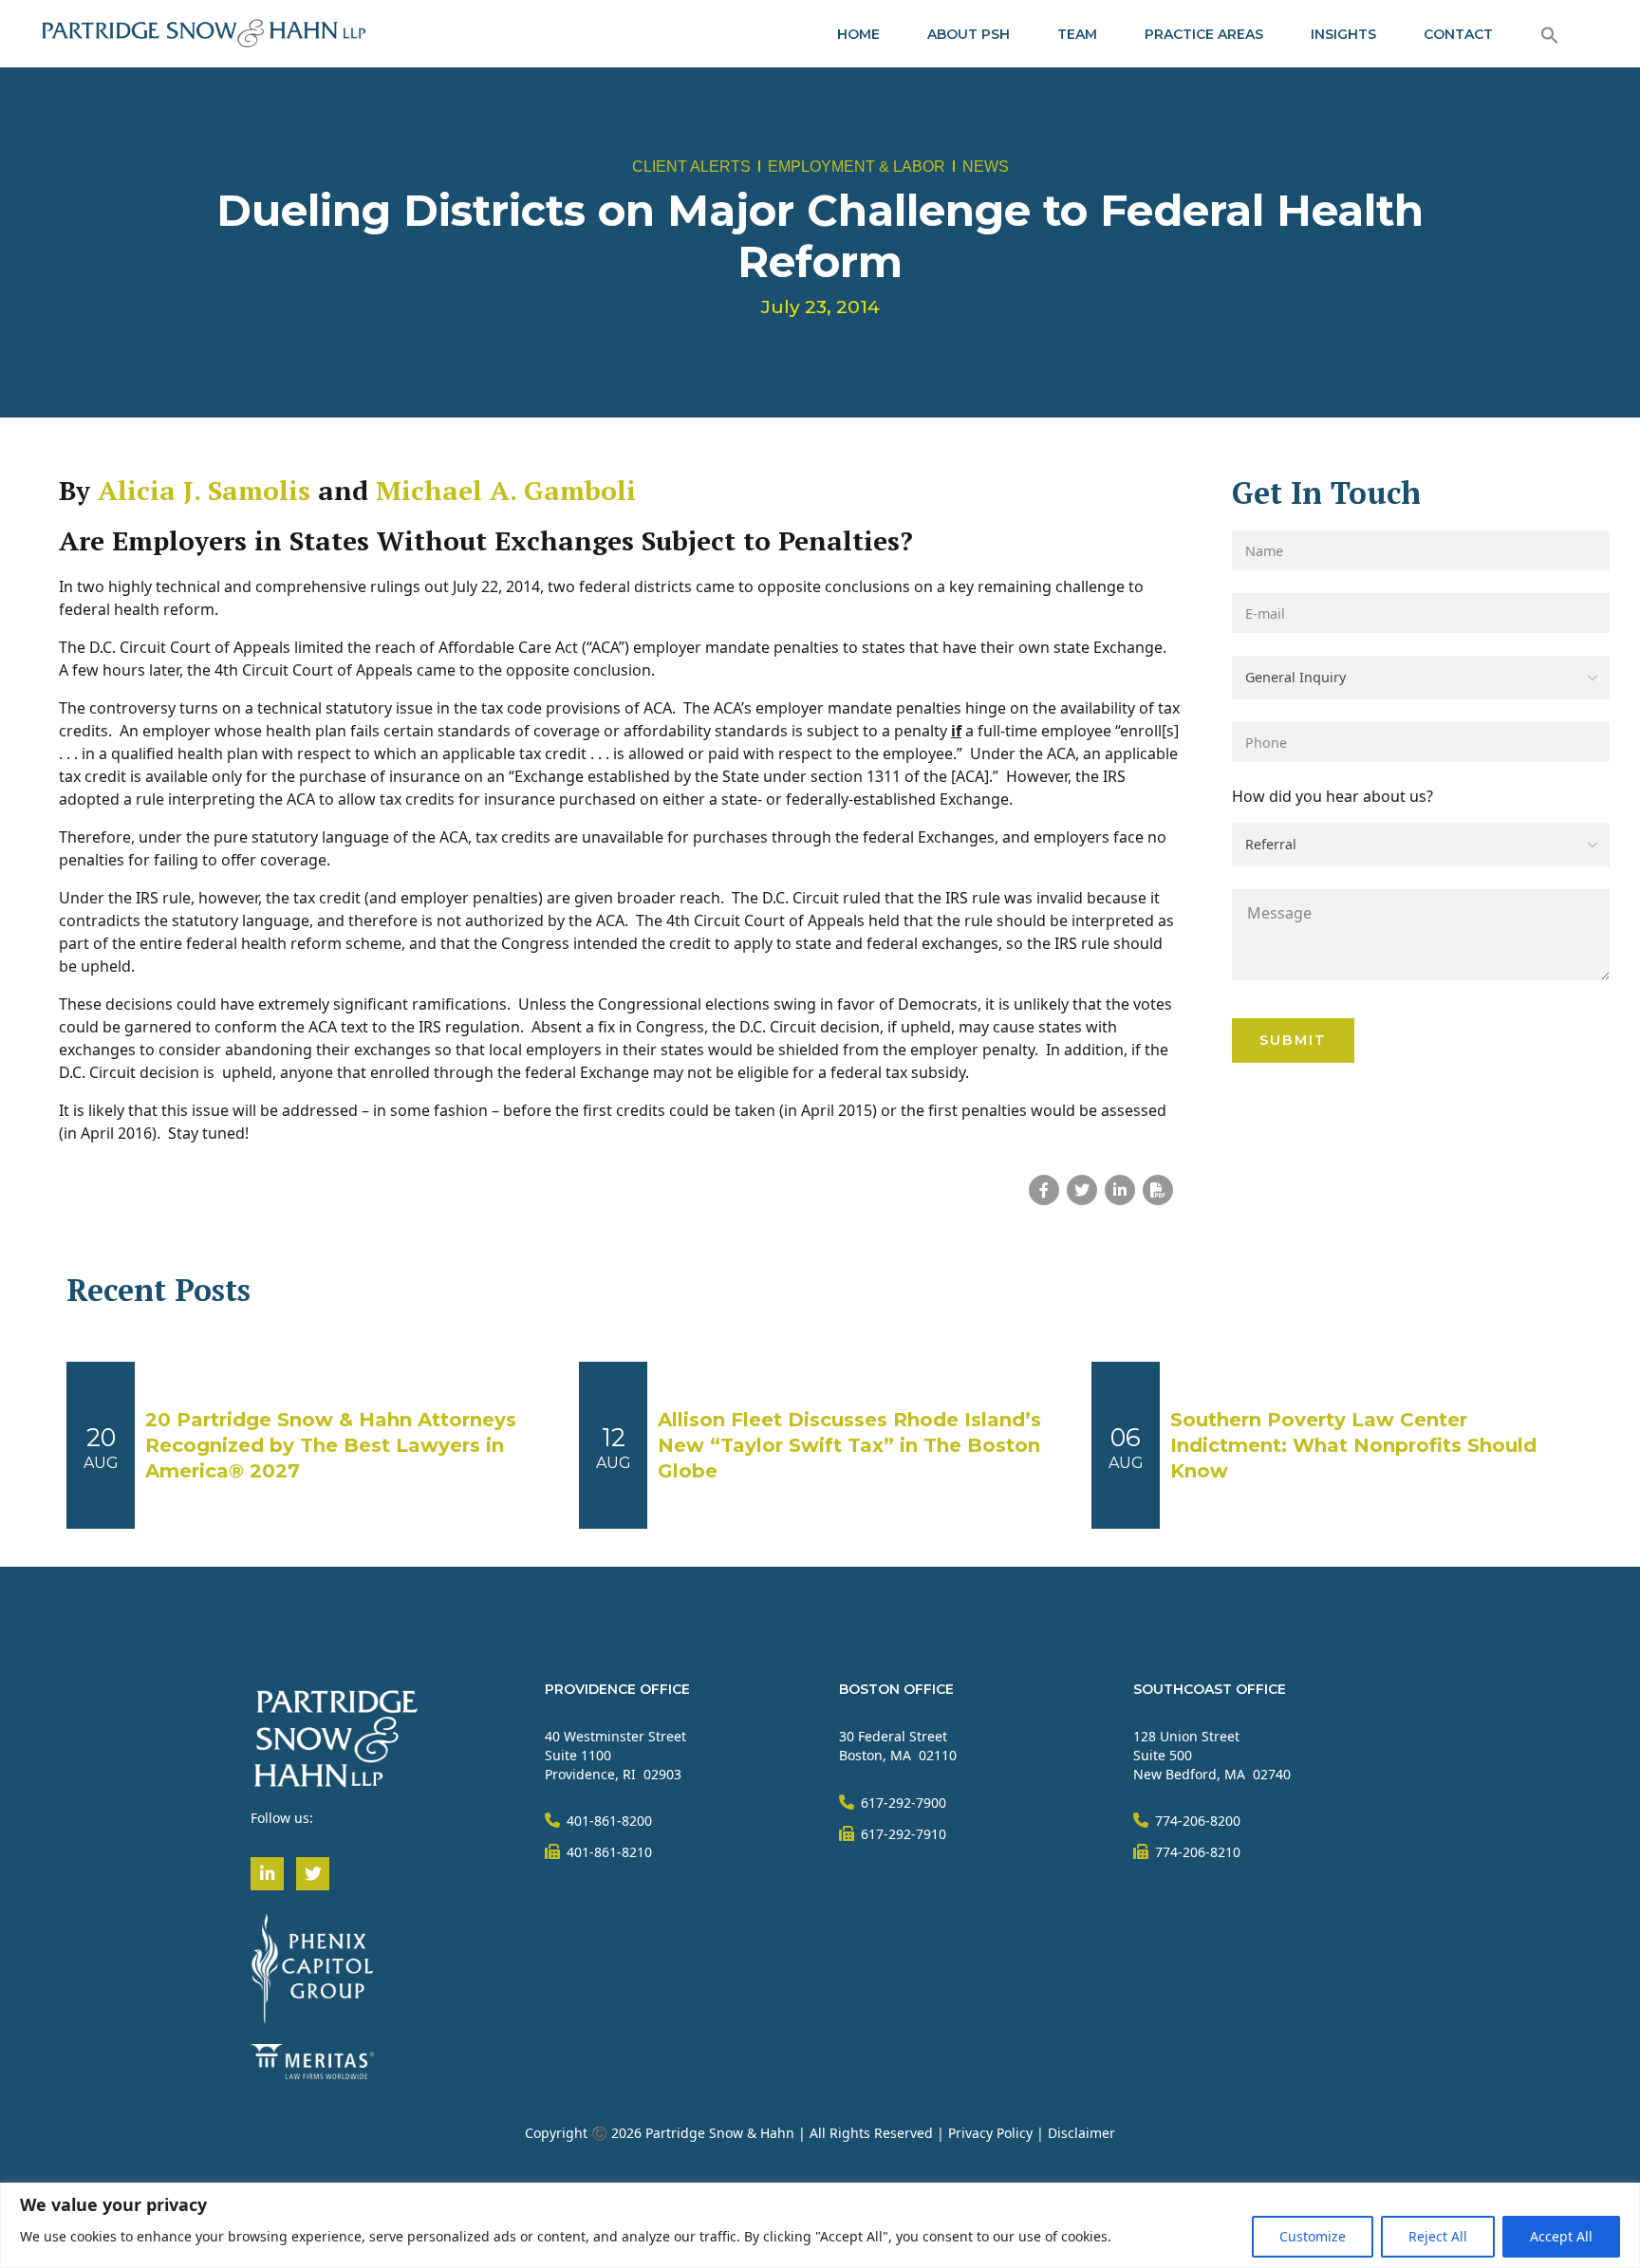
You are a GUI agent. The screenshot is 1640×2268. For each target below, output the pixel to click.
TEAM (1077, 34)
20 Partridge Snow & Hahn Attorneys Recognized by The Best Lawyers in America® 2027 (331, 1445)
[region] (820, 2225)
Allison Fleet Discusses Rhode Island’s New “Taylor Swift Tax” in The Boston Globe (849, 1445)
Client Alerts (691, 167)
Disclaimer (1081, 2133)
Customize (1313, 2236)
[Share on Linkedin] (1120, 1190)
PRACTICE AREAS (1204, 34)
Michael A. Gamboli (506, 490)
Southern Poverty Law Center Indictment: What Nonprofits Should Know (1353, 1445)
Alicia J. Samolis (204, 490)
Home (858, 34)
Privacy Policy (990, 2133)
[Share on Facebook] (1044, 1190)
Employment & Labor (857, 167)
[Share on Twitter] (1082, 1190)
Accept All (1561, 2236)
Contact (1458, 34)
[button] (1550, 34)
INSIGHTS (1343, 34)
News (986, 167)
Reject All (1438, 2236)
